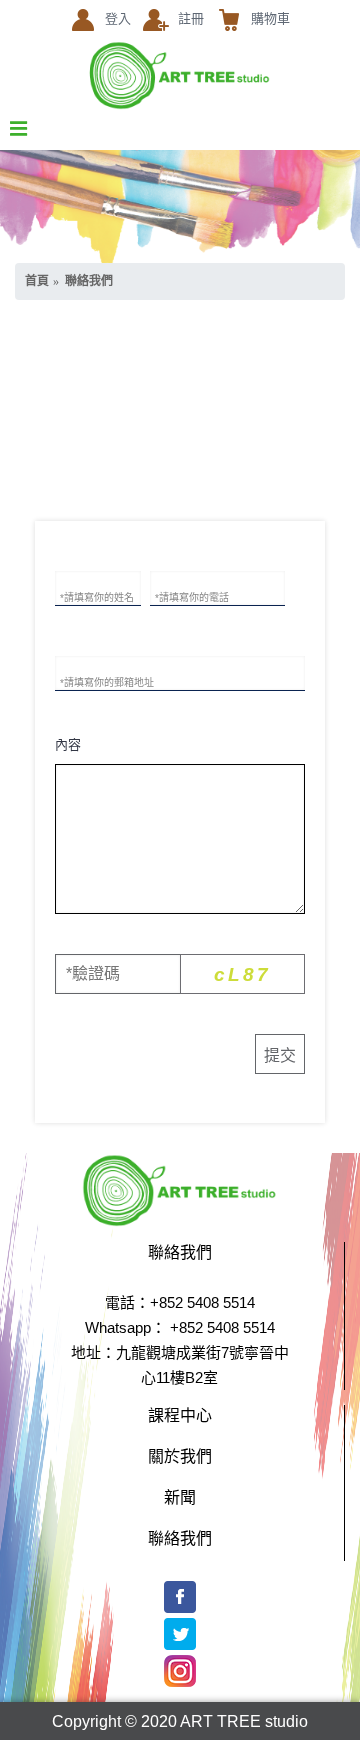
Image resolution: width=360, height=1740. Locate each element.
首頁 (37, 281)
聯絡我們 (89, 281)
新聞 (180, 1496)
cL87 (242, 974)
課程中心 (180, 1414)
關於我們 (180, 1455)
